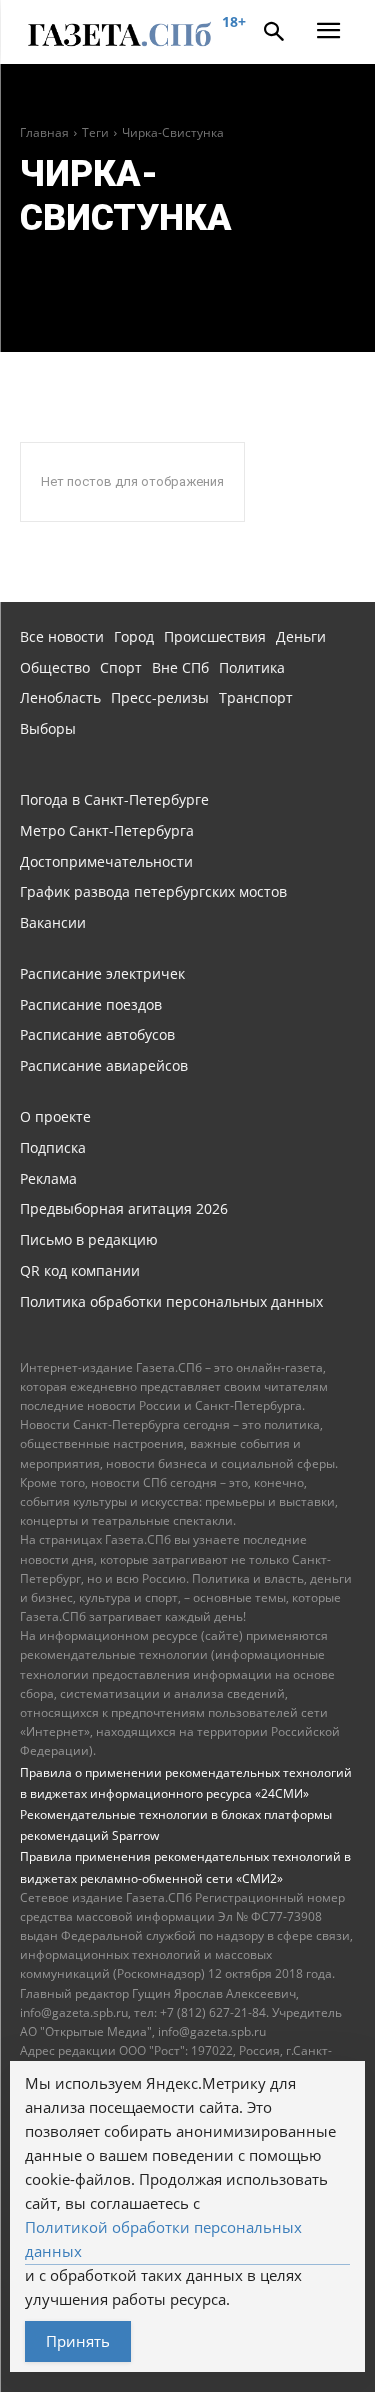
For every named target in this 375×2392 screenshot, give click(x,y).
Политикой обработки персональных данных (163, 2239)
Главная (44, 132)
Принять (78, 2341)
